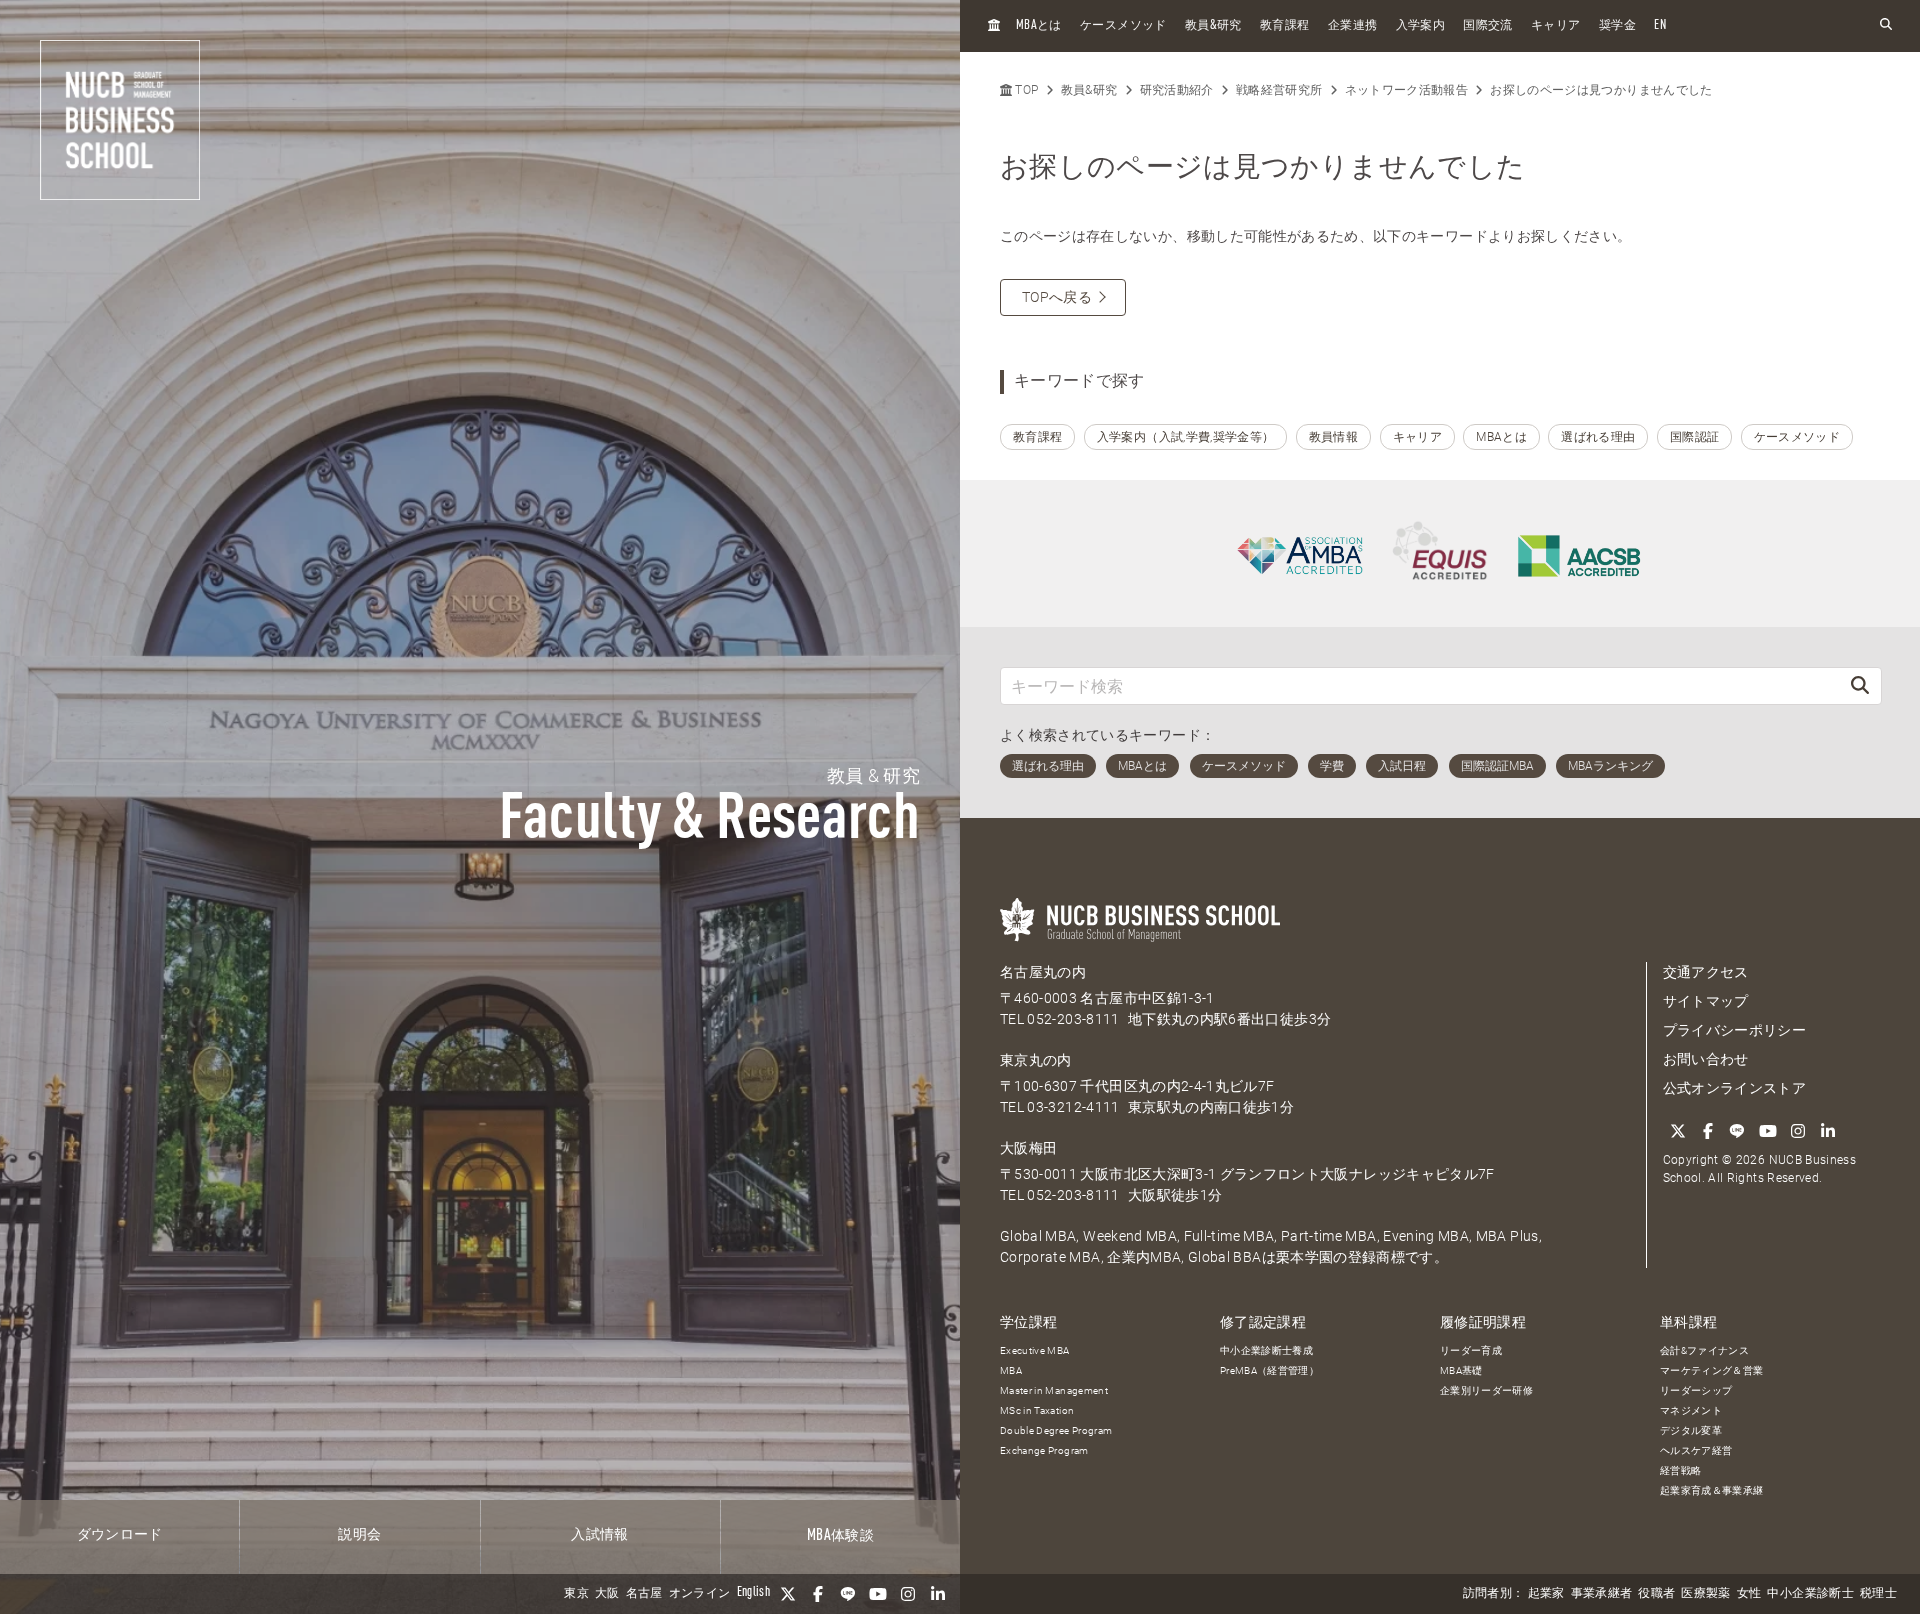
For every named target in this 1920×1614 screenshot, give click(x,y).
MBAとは (1501, 437)
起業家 (1546, 1594)
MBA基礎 (1461, 1370)
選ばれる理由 (1598, 437)
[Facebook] (818, 1594)
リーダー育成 (1471, 1350)
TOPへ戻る (1057, 297)
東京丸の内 (1036, 1060)
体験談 (840, 1536)
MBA (1011, 1370)
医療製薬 (1705, 1594)
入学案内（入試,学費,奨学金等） (1186, 437)
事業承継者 (1602, 1594)
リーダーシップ (1696, 1390)
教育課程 (1284, 26)
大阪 (607, 1594)
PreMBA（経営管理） (1269, 1370)
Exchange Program (1044, 1450)
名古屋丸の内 (1043, 972)
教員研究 (1213, 25)
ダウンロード (120, 1535)
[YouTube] (878, 1594)
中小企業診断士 (1810, 1594)
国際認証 (1694, 437)
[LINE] (848, 1594)
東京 (576, 1594)
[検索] (1860, 685)
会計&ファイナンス (1704, 1350)
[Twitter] (788, 1594)
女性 (1749, 1594)
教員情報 (1333, 437)
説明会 (359, 1535)
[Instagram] (908, 1594)
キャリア (1555, 26)
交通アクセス (1706, 972)
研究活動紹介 (1177, 90)
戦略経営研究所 (1279, 90)
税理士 (1878, 1594)
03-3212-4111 (1073, 1107)
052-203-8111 (1073, 1019)
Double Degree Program (1056, 1430)
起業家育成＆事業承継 (1712, 1490)
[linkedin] (938, 1594)
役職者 (1656, 1594)
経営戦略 (1680, 1470)
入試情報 (599, 1535)
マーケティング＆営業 (1712, 1370)
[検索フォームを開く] (1886, 25)
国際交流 (1487, 26)
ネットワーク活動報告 (1407, 90)
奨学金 (1617, 26)
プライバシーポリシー (1735, 1030)
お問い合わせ (1706, 1059)
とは (1039, 25)
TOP (1025, 90)
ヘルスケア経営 (1696, 1450)
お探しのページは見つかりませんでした (1601, 90)
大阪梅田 (1028, 1148)
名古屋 (644, 1594)
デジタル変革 (1691, 1430)
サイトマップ (1706, 1001)
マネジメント (1691, 1410)
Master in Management (1054, 1390)
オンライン (700, 1594)
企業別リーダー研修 (1486, 1390)
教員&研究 (1089, 90)
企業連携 (1352, 26)
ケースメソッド (1123, 26)
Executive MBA (1035, 1350)
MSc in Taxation (1037, 1410)
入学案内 (1420, 26)
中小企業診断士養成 (1266, 1350)
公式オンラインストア (1735, 1088)
